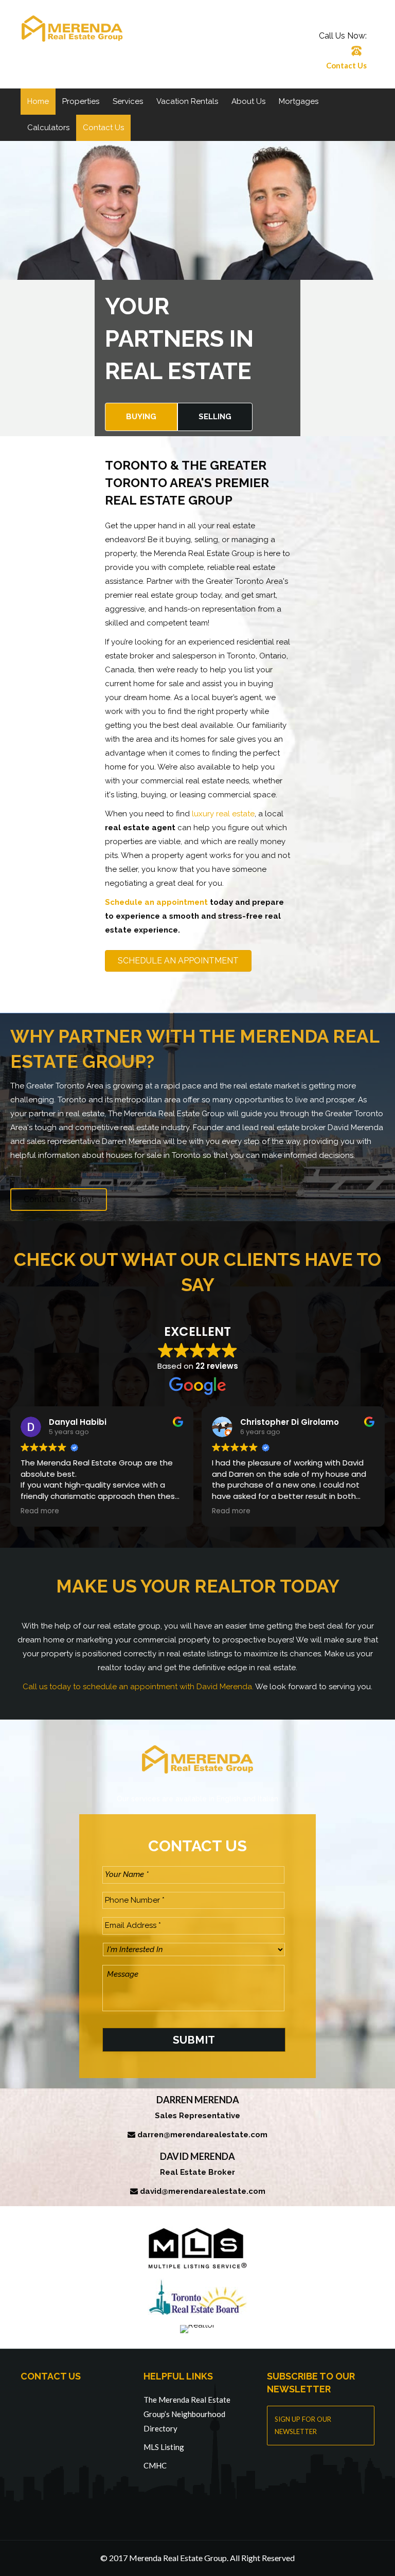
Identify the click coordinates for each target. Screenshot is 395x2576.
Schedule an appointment (156, 902)
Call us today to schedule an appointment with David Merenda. (138, 1687)
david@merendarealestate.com (203, 2191)
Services (128, 101)
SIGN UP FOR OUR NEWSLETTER (303, 2425)
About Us (248, 101)
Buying (141, 417)
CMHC (155, 2465)
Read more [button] (40, 1511)
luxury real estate (223, 814)
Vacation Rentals (187, 101)
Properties (81, 101)
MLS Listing (164, 2447)
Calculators (48, 128)
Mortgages (299, 101)
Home (38, 101)
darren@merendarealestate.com (202, 2135)
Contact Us (346, 65)
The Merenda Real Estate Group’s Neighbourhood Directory (187, 2414)
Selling (215, 417)
